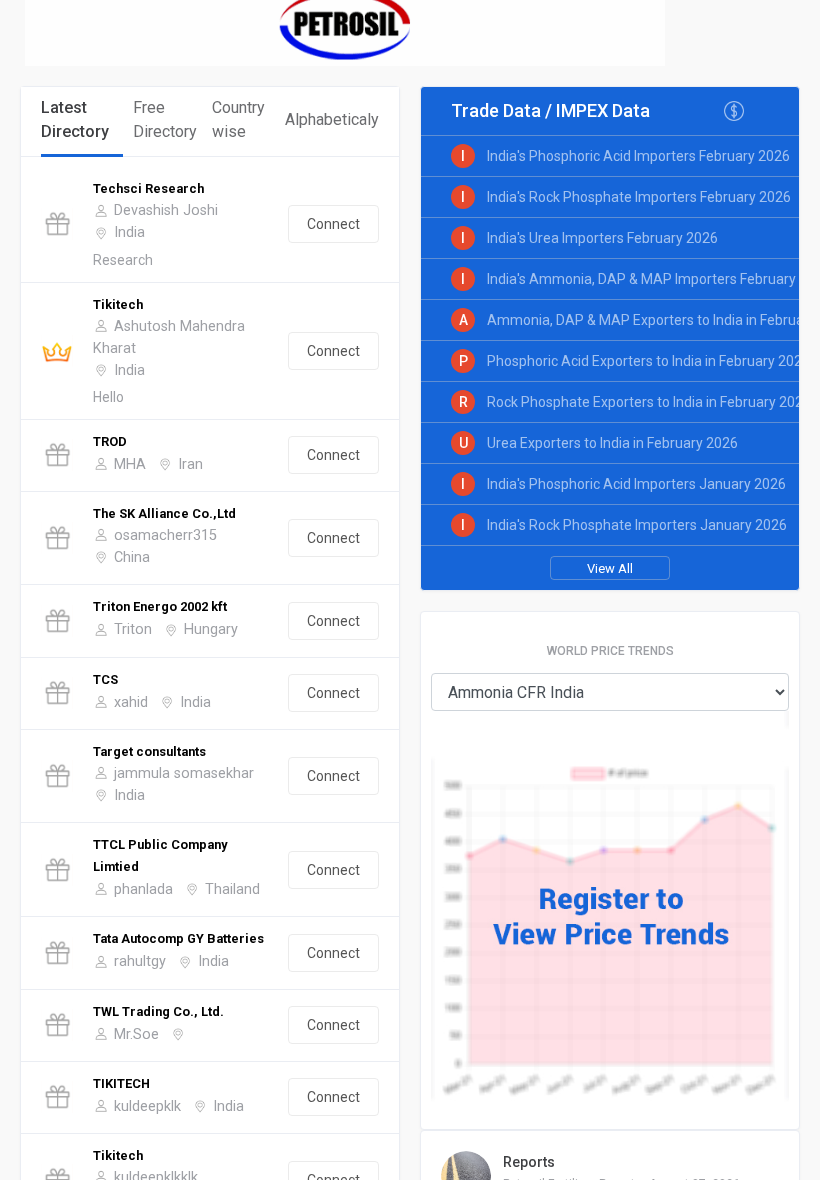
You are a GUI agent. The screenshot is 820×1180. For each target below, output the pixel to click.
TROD (110, 441)
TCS (105, 679)
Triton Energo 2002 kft (160, 606)
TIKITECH (121, 1083)
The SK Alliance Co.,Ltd (164, 513)
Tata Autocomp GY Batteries (178, 938)
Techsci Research (148, 188)
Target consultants (149, 751)
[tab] (82, 122)
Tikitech (118, 304)
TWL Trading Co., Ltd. (158, 1011)
